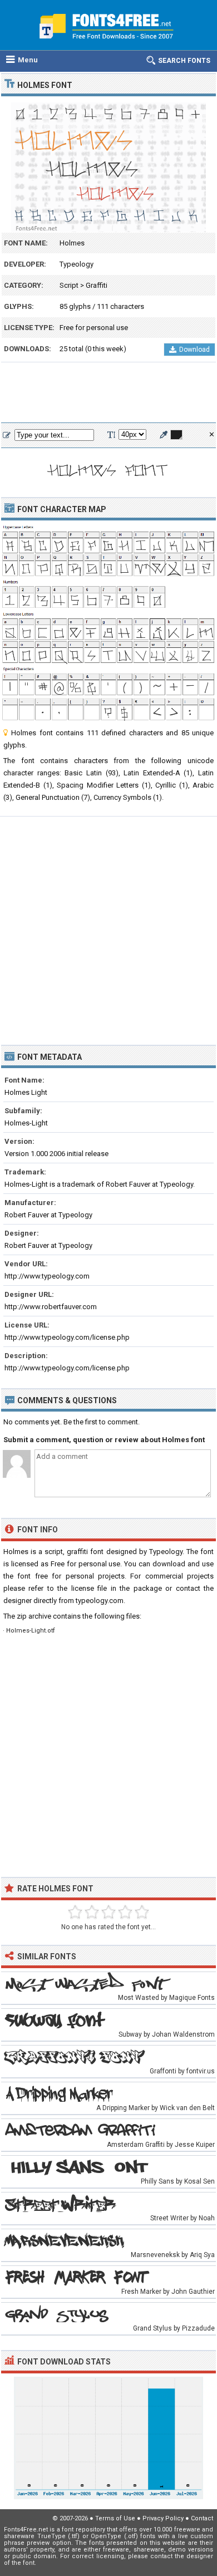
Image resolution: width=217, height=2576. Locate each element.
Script (69, 285)
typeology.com (100, 1601)
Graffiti (97, 285)
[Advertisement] (108, 393)
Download (194, 350)
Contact (202, 2518)
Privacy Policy (163, 2518)
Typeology (77, 264)
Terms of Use (115, 2518)
